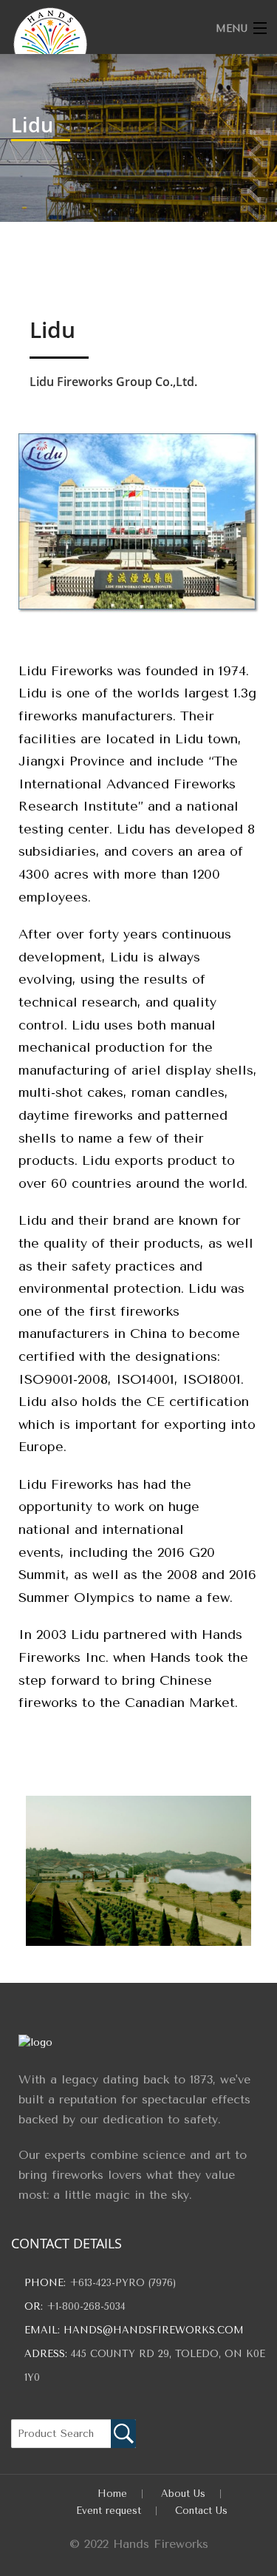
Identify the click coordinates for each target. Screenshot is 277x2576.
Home (112, 2494)
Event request (109, 2511)
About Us (183, 2494)
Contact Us (201, 2511)
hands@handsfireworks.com (154, 2330)
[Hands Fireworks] (112, 44)
